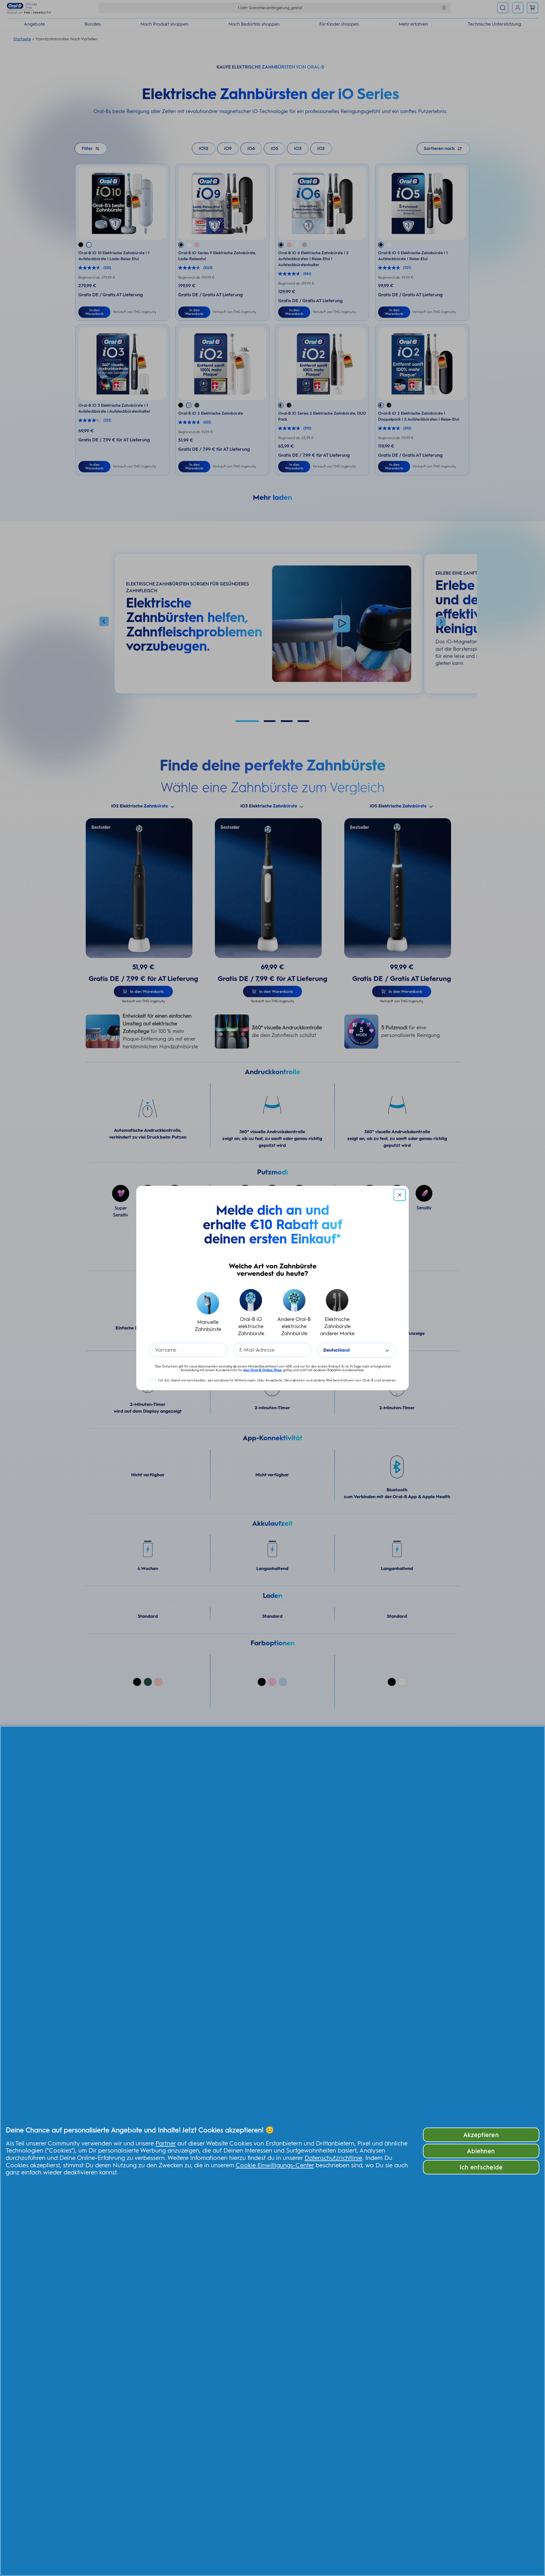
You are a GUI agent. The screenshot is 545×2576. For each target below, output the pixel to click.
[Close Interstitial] (400, 1195)
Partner (166, 2143)
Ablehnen (481, 2151)
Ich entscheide (481, 2167)
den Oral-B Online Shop (263, 1370)
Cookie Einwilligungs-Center (275, 2165)
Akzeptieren (481, 2135)
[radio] (208, 1313)
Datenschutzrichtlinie (333, 2158)
